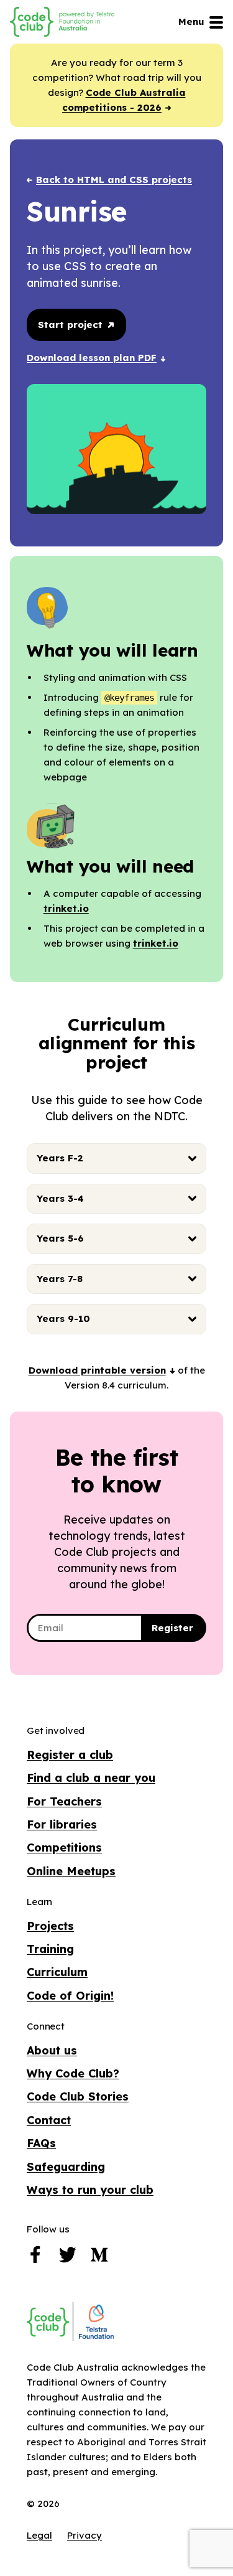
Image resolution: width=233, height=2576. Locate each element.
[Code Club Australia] (48, 2322)
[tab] (116, 1159)
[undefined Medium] (99, 2258)
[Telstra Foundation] (95, 2322)
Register (172, 1628)
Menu (191, 21)
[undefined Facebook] (35, 2258)
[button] (102, 1370)
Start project (72, 325)
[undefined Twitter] (68, 2258)
